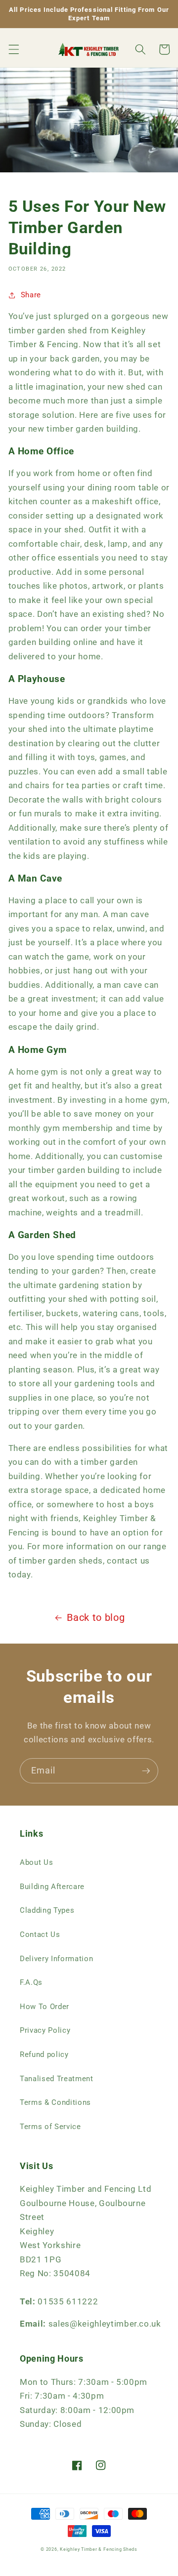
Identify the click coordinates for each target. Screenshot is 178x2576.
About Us (36, 1862)
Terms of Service (50, 2127)
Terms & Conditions (55, 2102)
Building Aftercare (52, 1887)
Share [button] (31, 295)
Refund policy (44, 2054)
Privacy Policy (45, 2030)
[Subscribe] (146, 1771)
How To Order (44, 2007)
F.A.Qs (31, 1982)
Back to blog (96, 1618)
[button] (13, 49)
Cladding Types (47, 1910)
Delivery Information (56, 1959)
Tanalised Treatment (57, 2079)
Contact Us (40, 1934)
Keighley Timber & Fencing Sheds (99, 2549)
